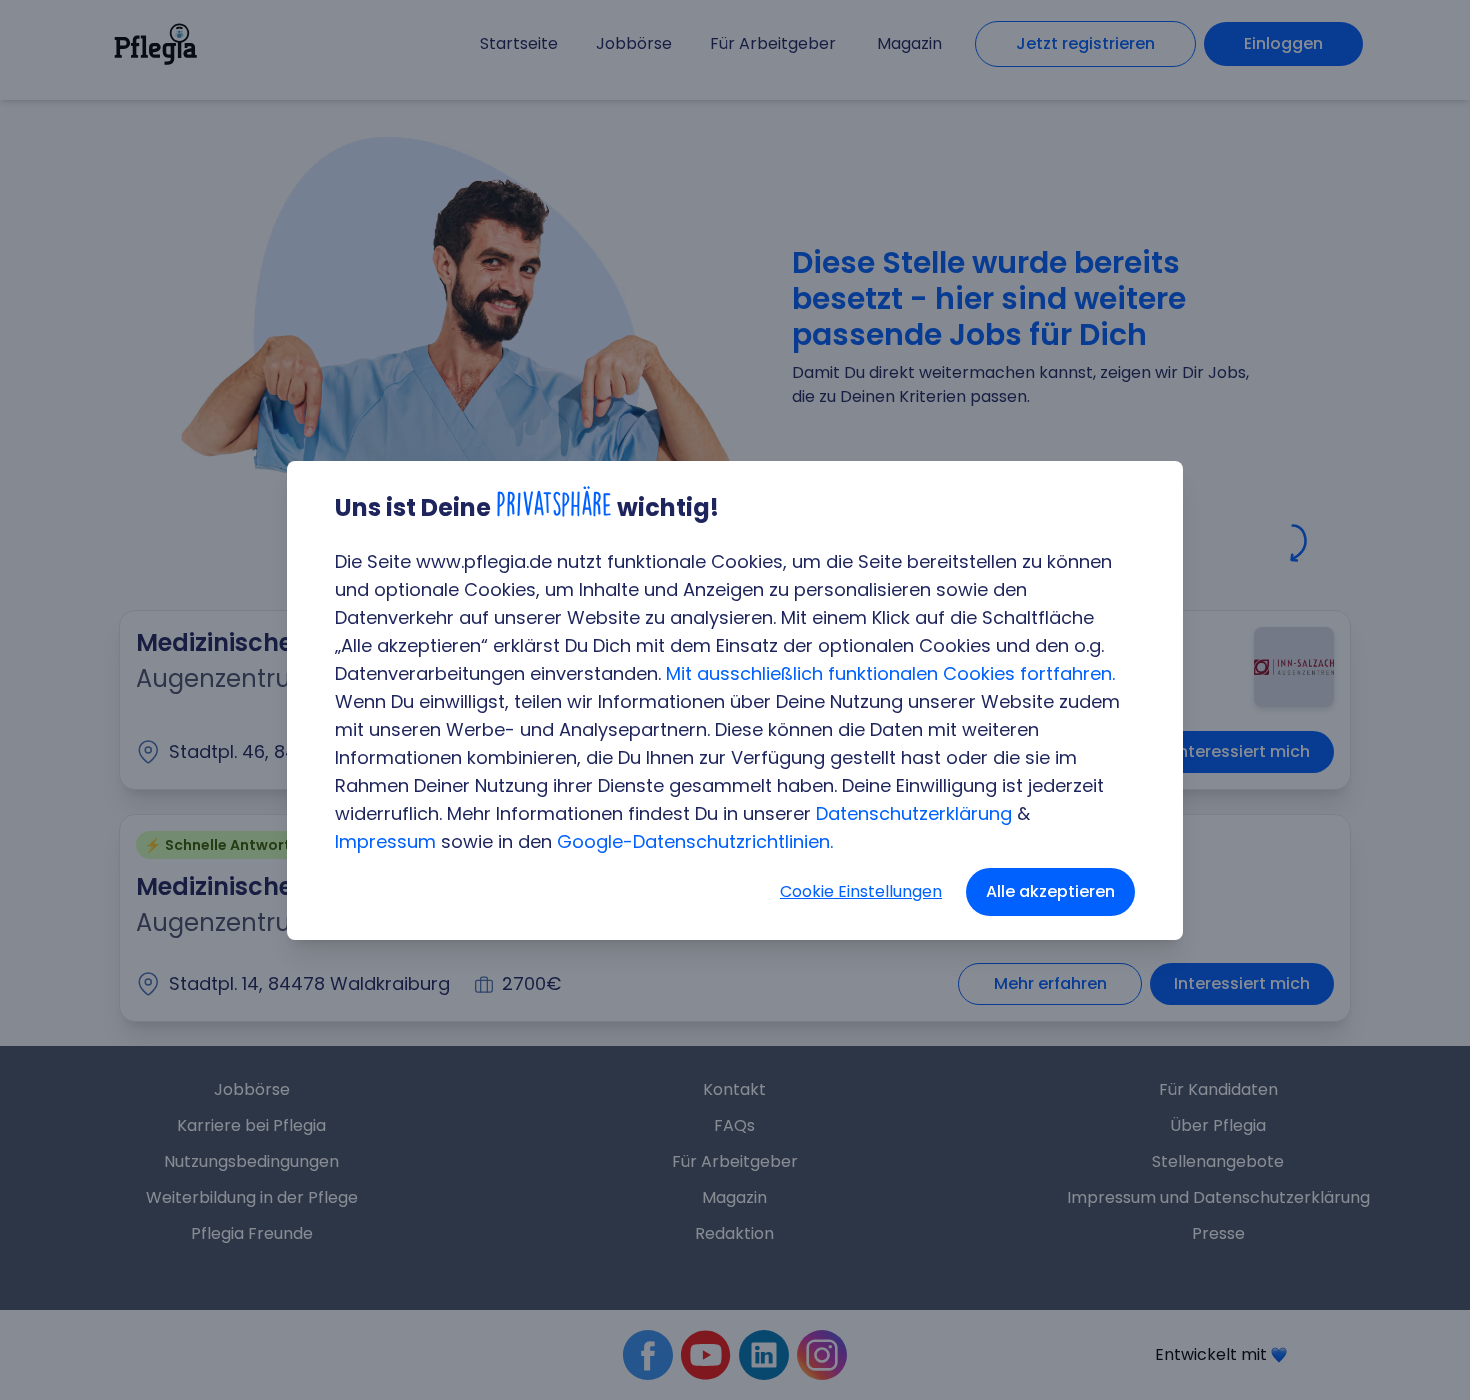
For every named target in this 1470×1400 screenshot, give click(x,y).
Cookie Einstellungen (861, 891)
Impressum (385, 841)
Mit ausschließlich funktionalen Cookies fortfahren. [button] (890, 673)
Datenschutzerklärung (914, 813)
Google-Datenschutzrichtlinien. (695, 841)
